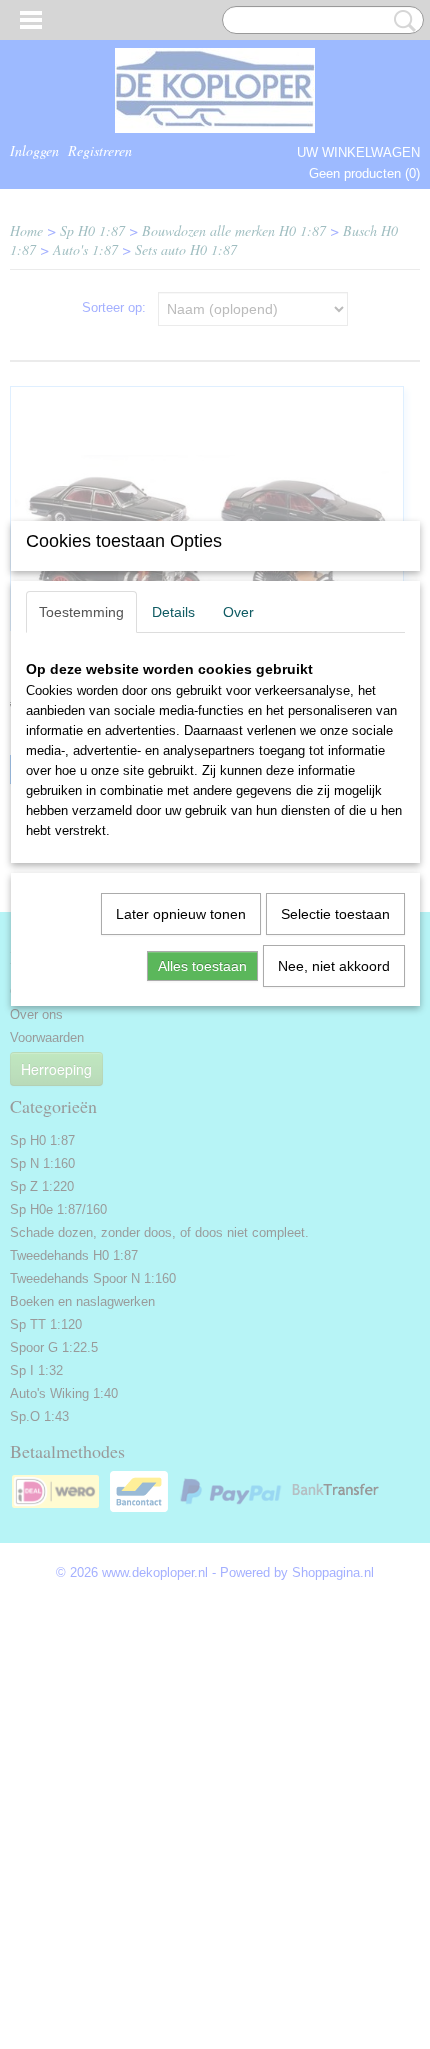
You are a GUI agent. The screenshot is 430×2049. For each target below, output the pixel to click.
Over (238, 612)
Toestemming (81, 612)
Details (173, 612)
